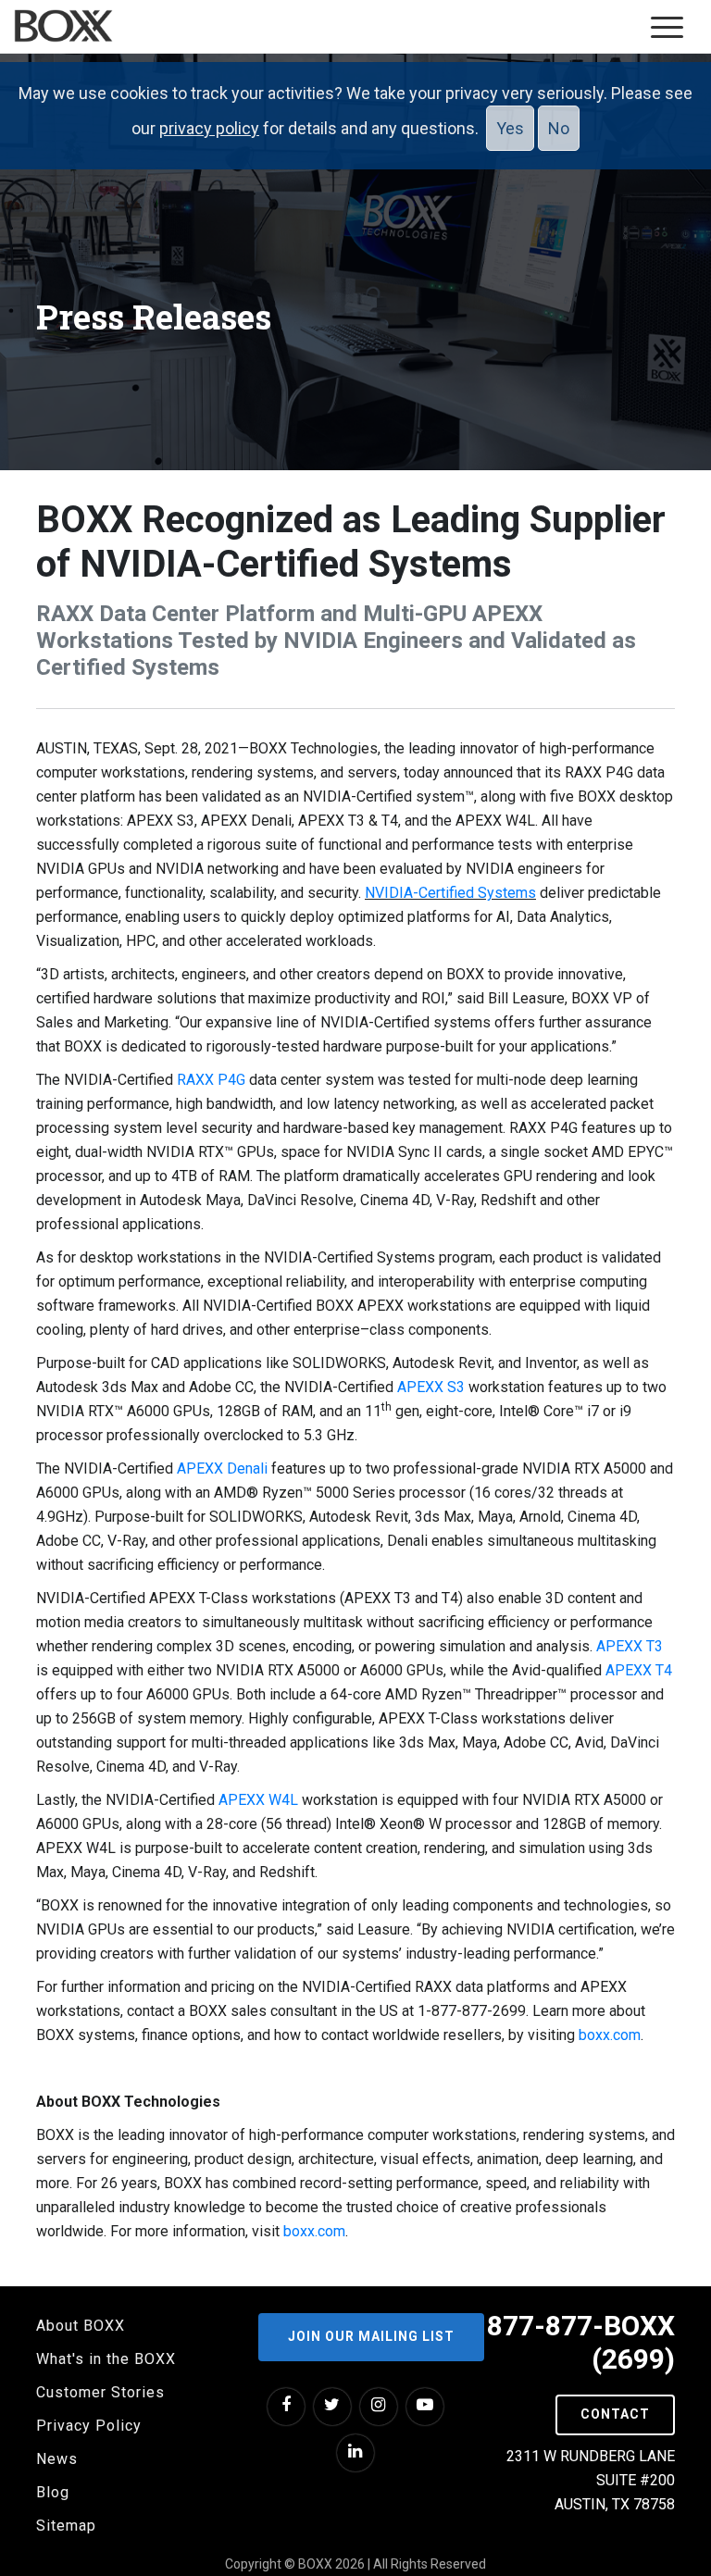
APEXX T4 (639, 1670)
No (559, 128)
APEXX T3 (630, 1646)
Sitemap (66, 2526)
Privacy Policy (89, 2426)
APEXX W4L (258, 1800)
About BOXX (81, 2326)
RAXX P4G (211, 1080)
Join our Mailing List (371, 2336)
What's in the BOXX (106, 2359)
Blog (53, 2492)
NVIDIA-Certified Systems (450, 893)
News (57, 2459)
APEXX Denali (222, 1468)
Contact (615, 2414)
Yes (510, 128)
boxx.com (610, 2035)
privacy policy (209, 128)
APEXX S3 (431, 1387)
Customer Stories (100, 2392)
